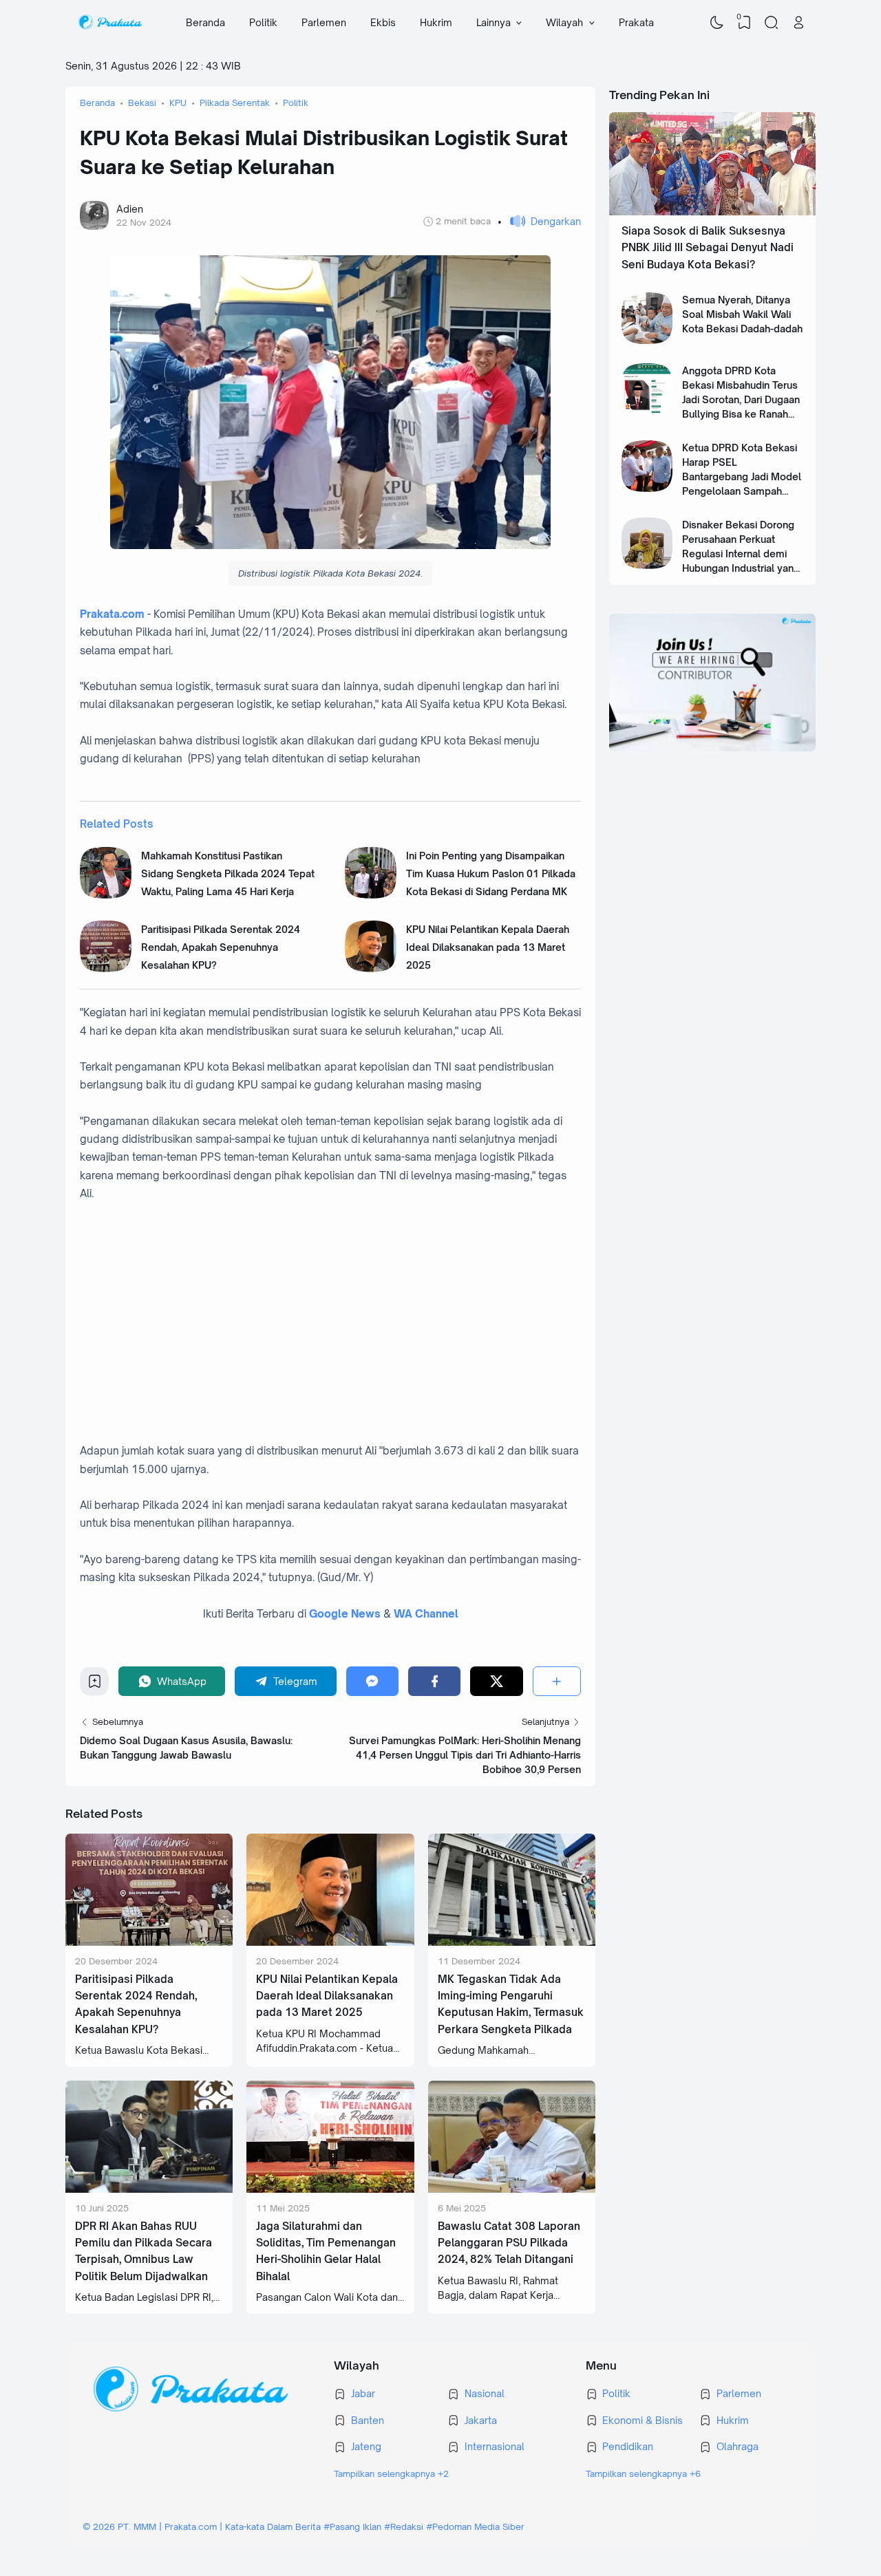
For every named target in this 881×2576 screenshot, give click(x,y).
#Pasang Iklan (352, 2526)
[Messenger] (372, 1681)
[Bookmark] (95, 1685)
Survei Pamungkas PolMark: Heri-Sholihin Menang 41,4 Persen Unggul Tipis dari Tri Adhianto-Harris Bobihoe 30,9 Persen (465, 1755)
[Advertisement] (345, 1331)
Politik (263, 22)
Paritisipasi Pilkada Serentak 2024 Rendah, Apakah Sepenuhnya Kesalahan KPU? (221, 947)
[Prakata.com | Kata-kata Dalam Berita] (110, 23)
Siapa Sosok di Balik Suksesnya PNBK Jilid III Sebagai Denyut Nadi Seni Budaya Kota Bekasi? (708, 248)
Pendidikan (628, 2446)
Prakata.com (112, 614)
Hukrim (436, 22)
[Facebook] (434, 1681)
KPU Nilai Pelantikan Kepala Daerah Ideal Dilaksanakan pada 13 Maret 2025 (488, 947)
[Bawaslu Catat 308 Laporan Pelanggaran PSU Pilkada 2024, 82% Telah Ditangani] (512, 2189)
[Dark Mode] (717, 23)
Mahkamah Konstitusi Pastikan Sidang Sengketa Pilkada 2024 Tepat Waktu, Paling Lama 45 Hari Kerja (228, 874)
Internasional (495, 2446)
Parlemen (324, 22)
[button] (539, 221)
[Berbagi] (557, 1681)
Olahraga (737, 2446)
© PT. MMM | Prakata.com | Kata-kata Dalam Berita (202, 2526)
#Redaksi (404, 2526)
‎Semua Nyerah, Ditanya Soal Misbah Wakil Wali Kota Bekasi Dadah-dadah (742, 314)
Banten (368, 2420)
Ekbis (383, 22)
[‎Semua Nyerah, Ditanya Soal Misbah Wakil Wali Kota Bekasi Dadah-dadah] (647, 340)
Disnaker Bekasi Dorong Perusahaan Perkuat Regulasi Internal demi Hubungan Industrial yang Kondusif (741, 554)
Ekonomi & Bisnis (643, 2420)
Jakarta (481, 2420)
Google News (345, 1614)
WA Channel (426, 1614)
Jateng (366, 2446)
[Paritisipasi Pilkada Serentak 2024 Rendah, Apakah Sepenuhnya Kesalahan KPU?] (106, 968)
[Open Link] (798, 23)
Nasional (485, 2393)
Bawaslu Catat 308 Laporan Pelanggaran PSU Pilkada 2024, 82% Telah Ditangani (509, 2243)
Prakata (636, 22)
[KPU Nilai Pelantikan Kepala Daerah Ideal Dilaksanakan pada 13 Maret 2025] (371, 968)
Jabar (363, 2393)
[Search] (772, 23)
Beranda (205, 22)
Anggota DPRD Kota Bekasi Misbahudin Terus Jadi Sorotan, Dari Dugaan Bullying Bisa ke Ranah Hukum (741, 399)
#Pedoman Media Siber (475, 2526)
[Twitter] (496, 1681)
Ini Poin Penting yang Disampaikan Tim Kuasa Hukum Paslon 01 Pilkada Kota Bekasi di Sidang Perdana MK (491, 874)
